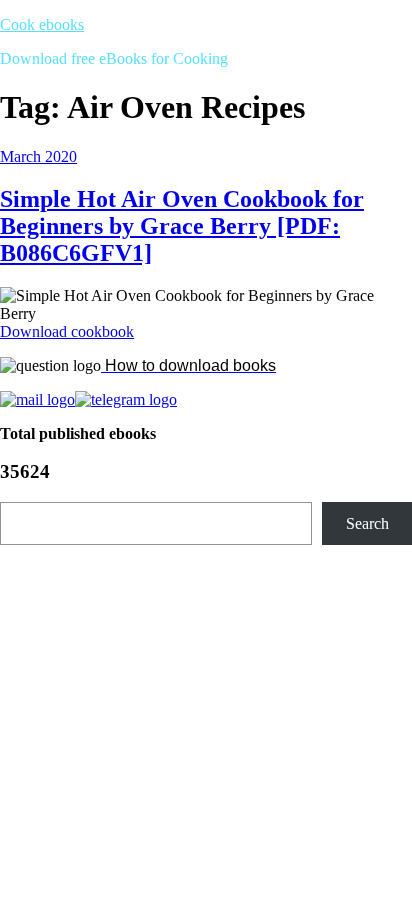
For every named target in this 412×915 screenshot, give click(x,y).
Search (367, 523)
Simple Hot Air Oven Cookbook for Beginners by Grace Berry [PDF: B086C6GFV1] (182, 226)
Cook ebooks (42, 24)
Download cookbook (67, 331)
